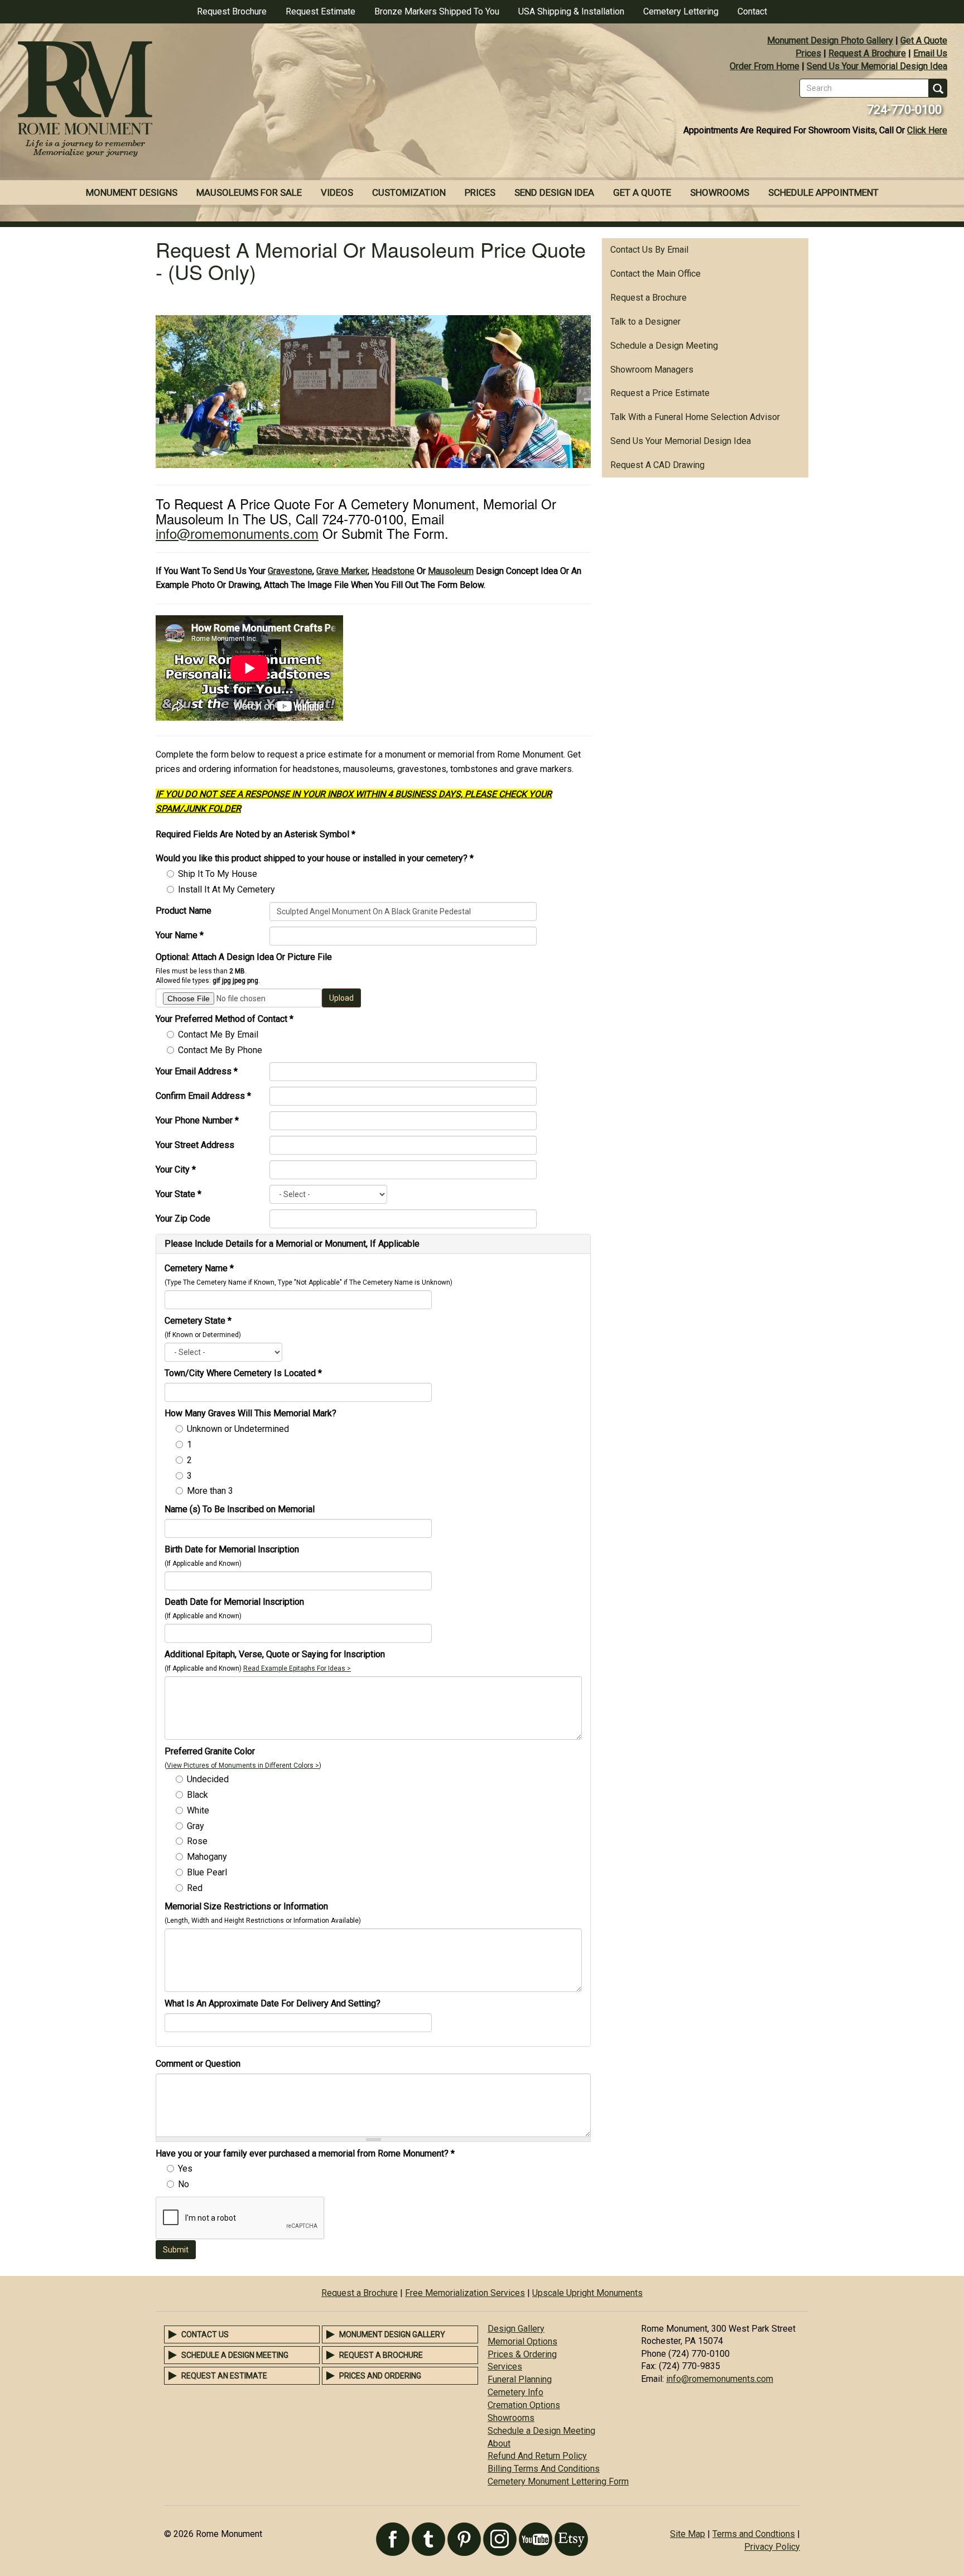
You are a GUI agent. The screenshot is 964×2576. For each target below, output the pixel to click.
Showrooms (720, 192)
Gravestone (290, 571)
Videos (337, 192)
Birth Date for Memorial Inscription (232, 1549)
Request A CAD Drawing (657, 465)
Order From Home (765, 66)
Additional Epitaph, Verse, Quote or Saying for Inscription (275, 1654)
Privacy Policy (772, 2547)
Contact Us (205, 2334)
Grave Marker (342, 571)
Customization (409, 192)
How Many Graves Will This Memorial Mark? (250, 1413)
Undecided (208, 1779)
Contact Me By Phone (220, 1050)
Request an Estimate (224, 2376)
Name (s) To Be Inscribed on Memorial (240, 1509)
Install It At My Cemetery (226, 889)
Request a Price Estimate (660, 393)
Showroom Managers (652, 370)
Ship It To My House (218, 874)
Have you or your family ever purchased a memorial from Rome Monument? (305, 2153)
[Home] (241, 100)
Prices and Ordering (380, 2376)
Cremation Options (524, 2405)
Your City (176, 1169)
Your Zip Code (183, 1219)
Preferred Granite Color (210, 1751)
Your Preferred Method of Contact (225, 1019)
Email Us (930, 53)
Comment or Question (198, 2064)
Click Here (927, 130)
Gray (196, 1826)
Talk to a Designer (645, 322)
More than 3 (210, 1491)
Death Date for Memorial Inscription (234, 1602)
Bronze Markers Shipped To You (437, 11)
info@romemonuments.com (237, 533)
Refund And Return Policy (537, 2456)
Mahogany (207, 1857)
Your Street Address (195, 1145)
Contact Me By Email (218, 1034)
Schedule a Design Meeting (664, 346)
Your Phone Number (197, 1120)
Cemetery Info (515, 2392)
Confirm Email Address (203, 1096)
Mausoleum (451, 571)
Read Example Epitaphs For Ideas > (297, 1668)
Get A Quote (924, 40)
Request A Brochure (867, 53)
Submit (176, 2250)
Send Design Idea (554, 192)
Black (197, 1795)
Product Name (184, 911)
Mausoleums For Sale (249, 192)
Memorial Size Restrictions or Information (246, 1906)
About (499, 2444)
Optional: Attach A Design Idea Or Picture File (244, 957)
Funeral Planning (520, 2379)
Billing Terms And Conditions (544, 2469)
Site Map (688, 2534)
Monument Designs (132, 192)
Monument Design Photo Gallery (830, 40)
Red (195, 1888)
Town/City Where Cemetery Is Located (243, 1373)
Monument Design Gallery (392, 2334)
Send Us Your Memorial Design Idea (877, 66)
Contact (752, 11)
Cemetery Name (199, 1268)
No (184, 2184)
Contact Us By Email (649, 250)
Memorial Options (522, 2341)
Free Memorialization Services (465, 2293)
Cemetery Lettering (681, 11)
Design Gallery (516, 2329)
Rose (197, 1841)
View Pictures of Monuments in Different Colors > (243, 1765)
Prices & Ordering (522, 2354)
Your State (179, 1194)
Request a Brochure (649, 298)
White (198, 1810)
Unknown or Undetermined (238, 1429)
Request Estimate (320, 11)
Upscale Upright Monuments (587, 2293)
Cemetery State (198, 1321)
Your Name (180, 935)
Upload (341, 998)
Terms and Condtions (754, 2534)
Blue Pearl (207, 1872)
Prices (808, 53)
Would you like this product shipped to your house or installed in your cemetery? (315, 858)
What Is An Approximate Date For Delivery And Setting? (273, 2003)
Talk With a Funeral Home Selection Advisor (695, 417)
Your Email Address (197, 1071)
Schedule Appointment (823, 192)
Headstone (393, 571)
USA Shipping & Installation (571, 11)
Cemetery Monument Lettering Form (558, 2481)
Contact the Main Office (655, 274)
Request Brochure (232, 11)
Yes (185, 2169)
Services (505, 2367)
